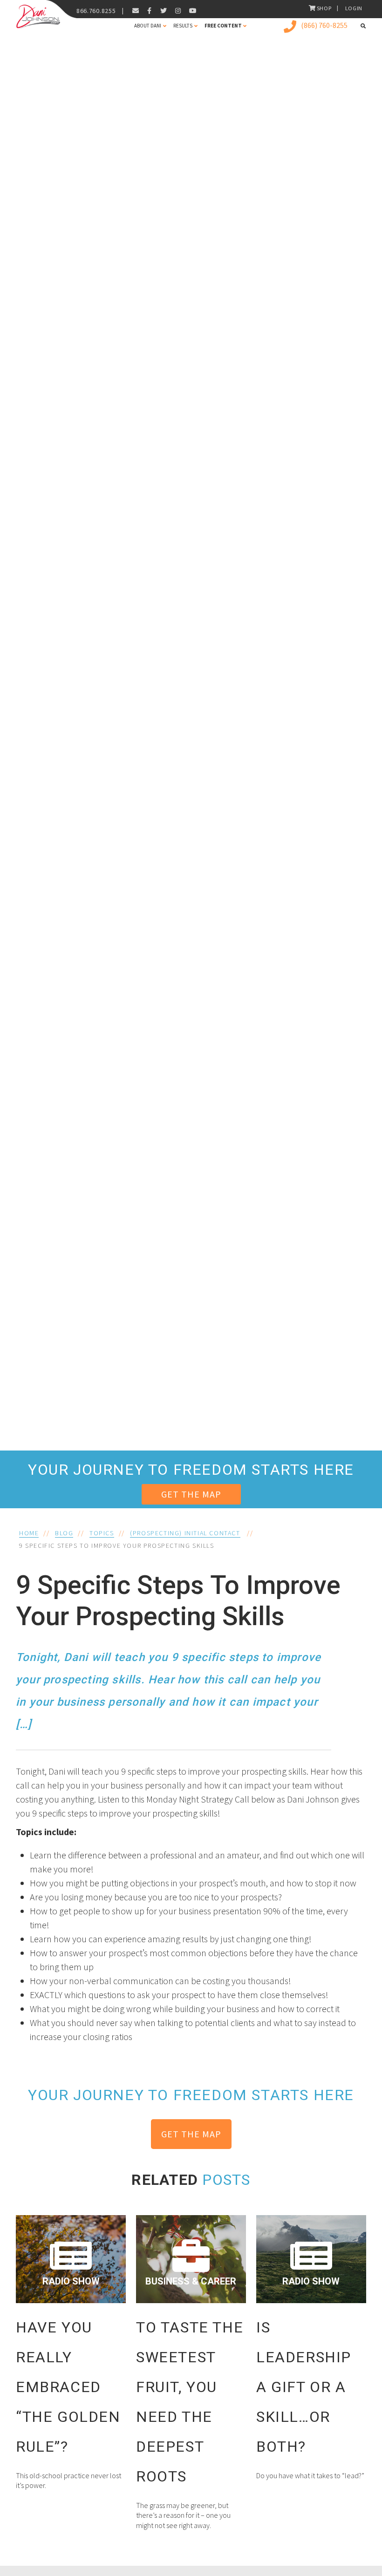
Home (29, 1533)
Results (183, 26)
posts (226, 2180)
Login (354, 8)
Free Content (223, 26)
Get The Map (191, 1494)
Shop (324, 8)
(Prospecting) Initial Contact (185, 1533)
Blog (64, 1533)
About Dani (148, 26)
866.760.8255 (96, 11)
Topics (102, 1533)
